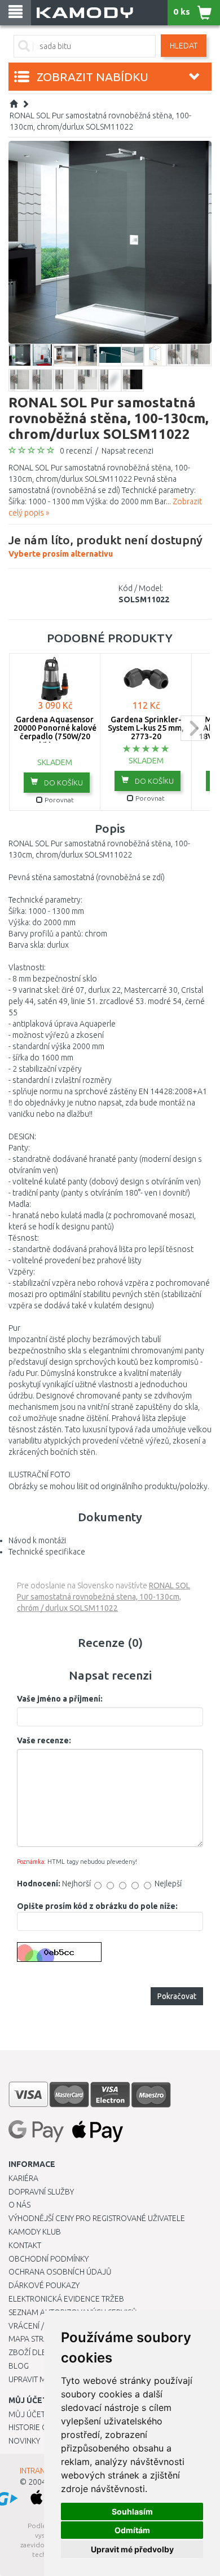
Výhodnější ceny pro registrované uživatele (97, 2218)
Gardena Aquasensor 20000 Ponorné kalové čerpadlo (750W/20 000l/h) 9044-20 (55, 732)
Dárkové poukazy (44, 2285)
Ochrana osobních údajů (60, 2272)
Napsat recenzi (127, 451)
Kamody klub (35, 2232)
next (193, 728)
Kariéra (23, 2178)
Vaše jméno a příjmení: (60, 1699)
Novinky (24, 2441)
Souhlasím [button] (132, 2511)
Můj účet (27, 2414)
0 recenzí (76, 451)
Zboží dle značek (43, 2352)
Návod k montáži (37, 1540)
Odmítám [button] (132, 2530)
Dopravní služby (41, 2192)
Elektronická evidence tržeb (66, 2299)
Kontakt (25, 2245)
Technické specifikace (47, 1552)
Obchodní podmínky (49, 2259)
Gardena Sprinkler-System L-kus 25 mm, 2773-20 (146, 728)
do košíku (63, 783)
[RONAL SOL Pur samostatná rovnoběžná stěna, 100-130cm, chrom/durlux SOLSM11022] (110, 242)
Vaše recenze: (44, 1740)
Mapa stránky (35, 2339)
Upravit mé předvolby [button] (132, 2549)
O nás (19, 2205)
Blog (19, 2366)
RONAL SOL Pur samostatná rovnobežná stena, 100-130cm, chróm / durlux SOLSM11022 (104, 1597)
